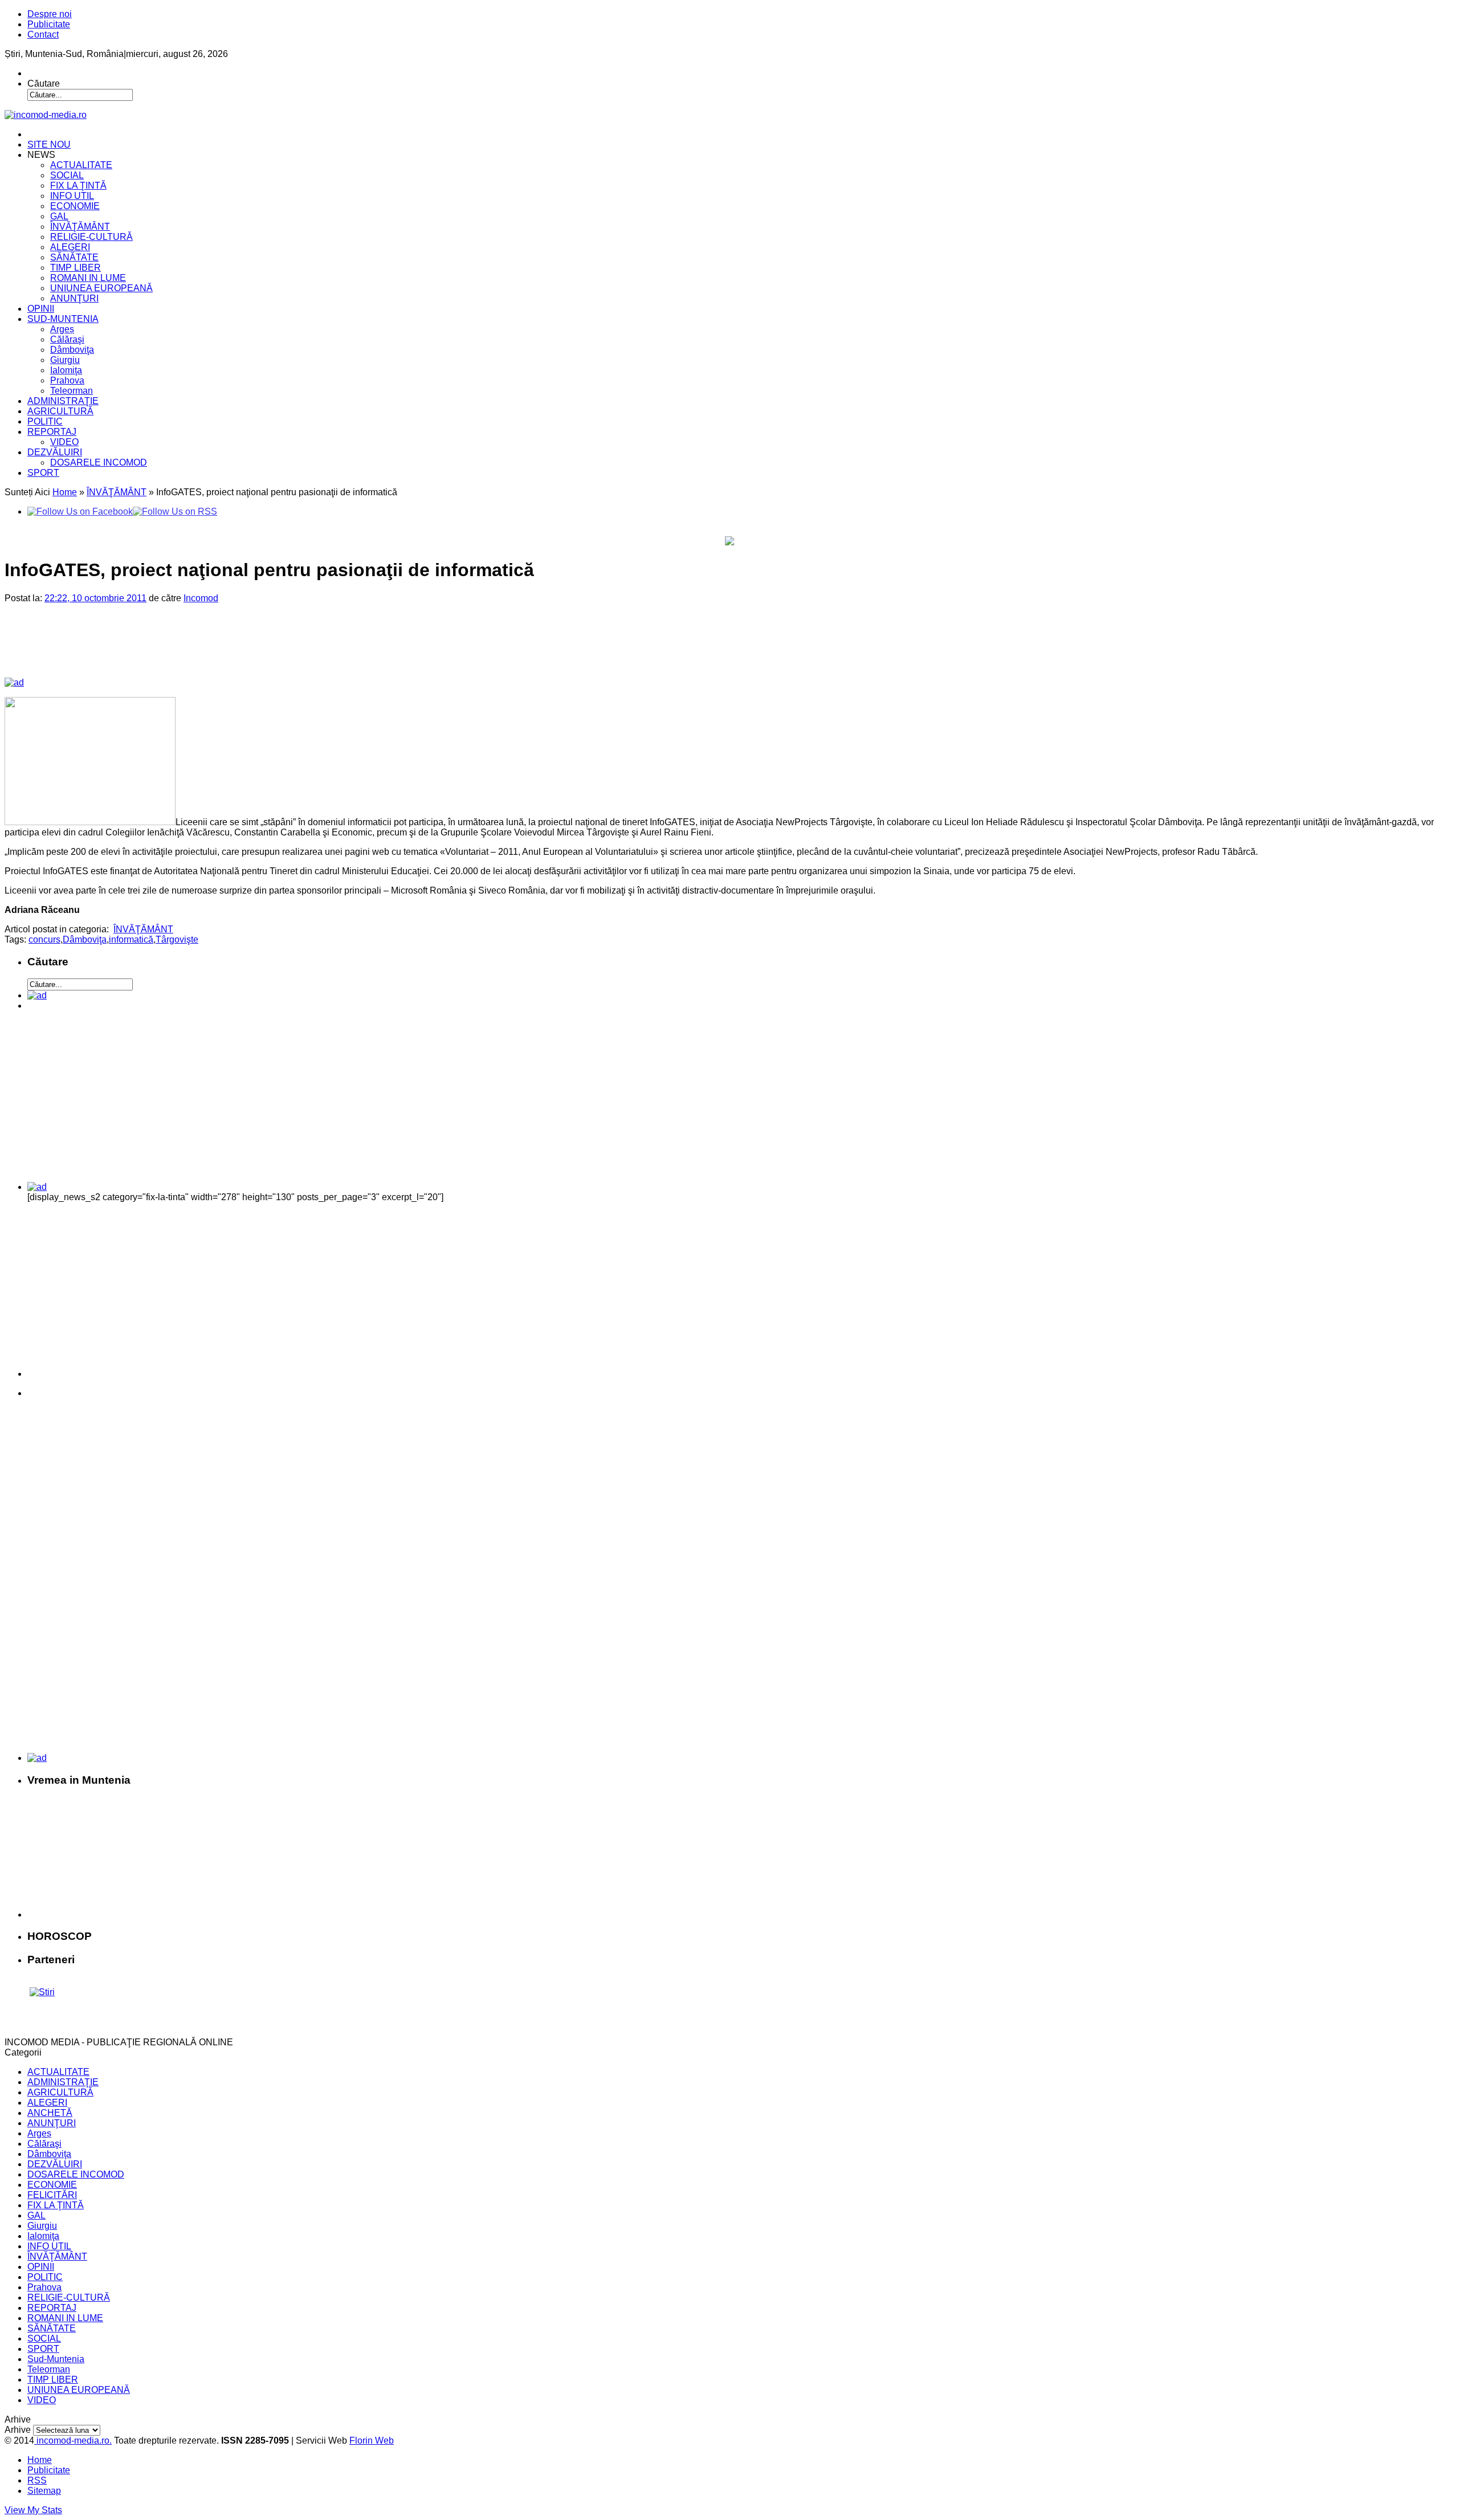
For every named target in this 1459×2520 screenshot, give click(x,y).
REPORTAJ (52, 432)
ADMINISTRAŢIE (63, 401)
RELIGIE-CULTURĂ (91, 237)
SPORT (43, 473)
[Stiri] (42, 1992)
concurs (44, 939)
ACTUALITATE (81, 165)
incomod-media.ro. (73, 2441)
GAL (59, 216)
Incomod (201, 598)
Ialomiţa (66, 370)
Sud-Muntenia (56, 2359)
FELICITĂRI (52, 2195)
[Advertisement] (200, 650)
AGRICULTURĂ (60, 411)
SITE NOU (49, 144)
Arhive (18, 2430)
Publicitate (49, 24)
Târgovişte (177, 939)
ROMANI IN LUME (88, 278)
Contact (43, 34)
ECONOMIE (75, 206)
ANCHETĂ (50, 2113)
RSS (37, 2480)
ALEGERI (70, 247)
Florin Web (372, 2441)
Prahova (67, 380)
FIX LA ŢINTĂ (78, 185)
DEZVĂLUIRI (55, 452)
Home (65, 492)
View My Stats (33, 2510)
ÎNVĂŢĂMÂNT (80, 227)
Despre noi (50, 14)
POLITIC (45, 421)
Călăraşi (67, 339)
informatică (131, 939)
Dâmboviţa (72, 350)
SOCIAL (67, 175)
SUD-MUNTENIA (63, 319)
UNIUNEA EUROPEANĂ (101, 288)
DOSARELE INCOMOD (99, 462)
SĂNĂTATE (74, 257)
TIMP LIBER (76, 268)
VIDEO (64, 442)
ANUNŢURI (74, 298)
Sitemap (44, 2491)
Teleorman (72, 391)
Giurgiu (65, 360)
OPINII (41, 309)
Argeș (62, 329)
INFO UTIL (72, 196)
